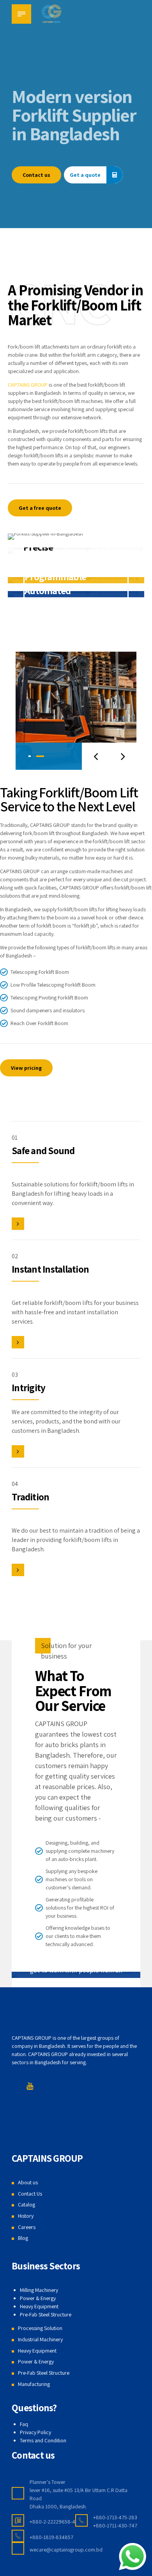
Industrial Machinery (40, 2339)
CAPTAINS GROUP (28, 385)
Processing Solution (40, 2328)
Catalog (27, 2205)
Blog (23, 2238)
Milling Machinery (39, 2290)
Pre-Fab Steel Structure (46, 2314)
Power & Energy (38, 2298)
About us (28, 2182)
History (26, 2216)
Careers (27, 2227)
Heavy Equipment (39, 2306)
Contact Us (30, 2194)
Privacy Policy (35, 2432)
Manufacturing (34, 2384)
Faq (24, 2424)
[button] (95, 756)
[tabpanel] (76, 711)
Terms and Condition (43, 2440)
